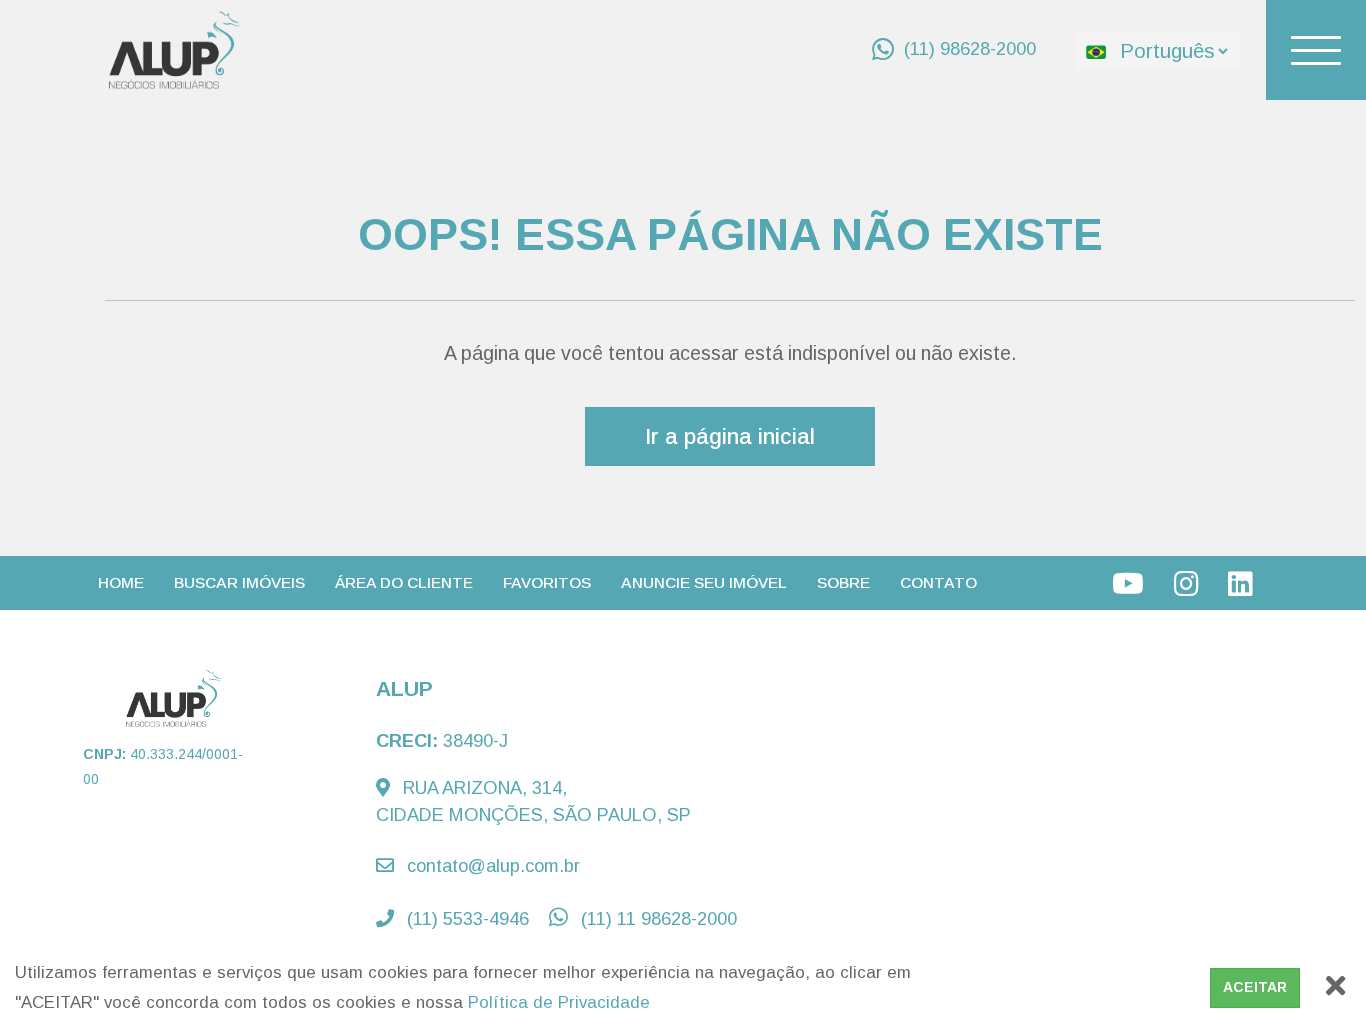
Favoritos (547, 582)
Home (121, 582)
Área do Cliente (404, 582)
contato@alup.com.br (491, 866)
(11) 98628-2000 (970, 49)
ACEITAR (1255, 987)
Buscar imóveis (239, 582)
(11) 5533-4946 (465, 919)
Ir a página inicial (730, 436)
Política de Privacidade (559, 1002)
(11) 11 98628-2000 (656, 919)
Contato (938, 582)
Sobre (843, 582)
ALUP (404, 688)
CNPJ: (163, 766)
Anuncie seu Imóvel (704, 582)
